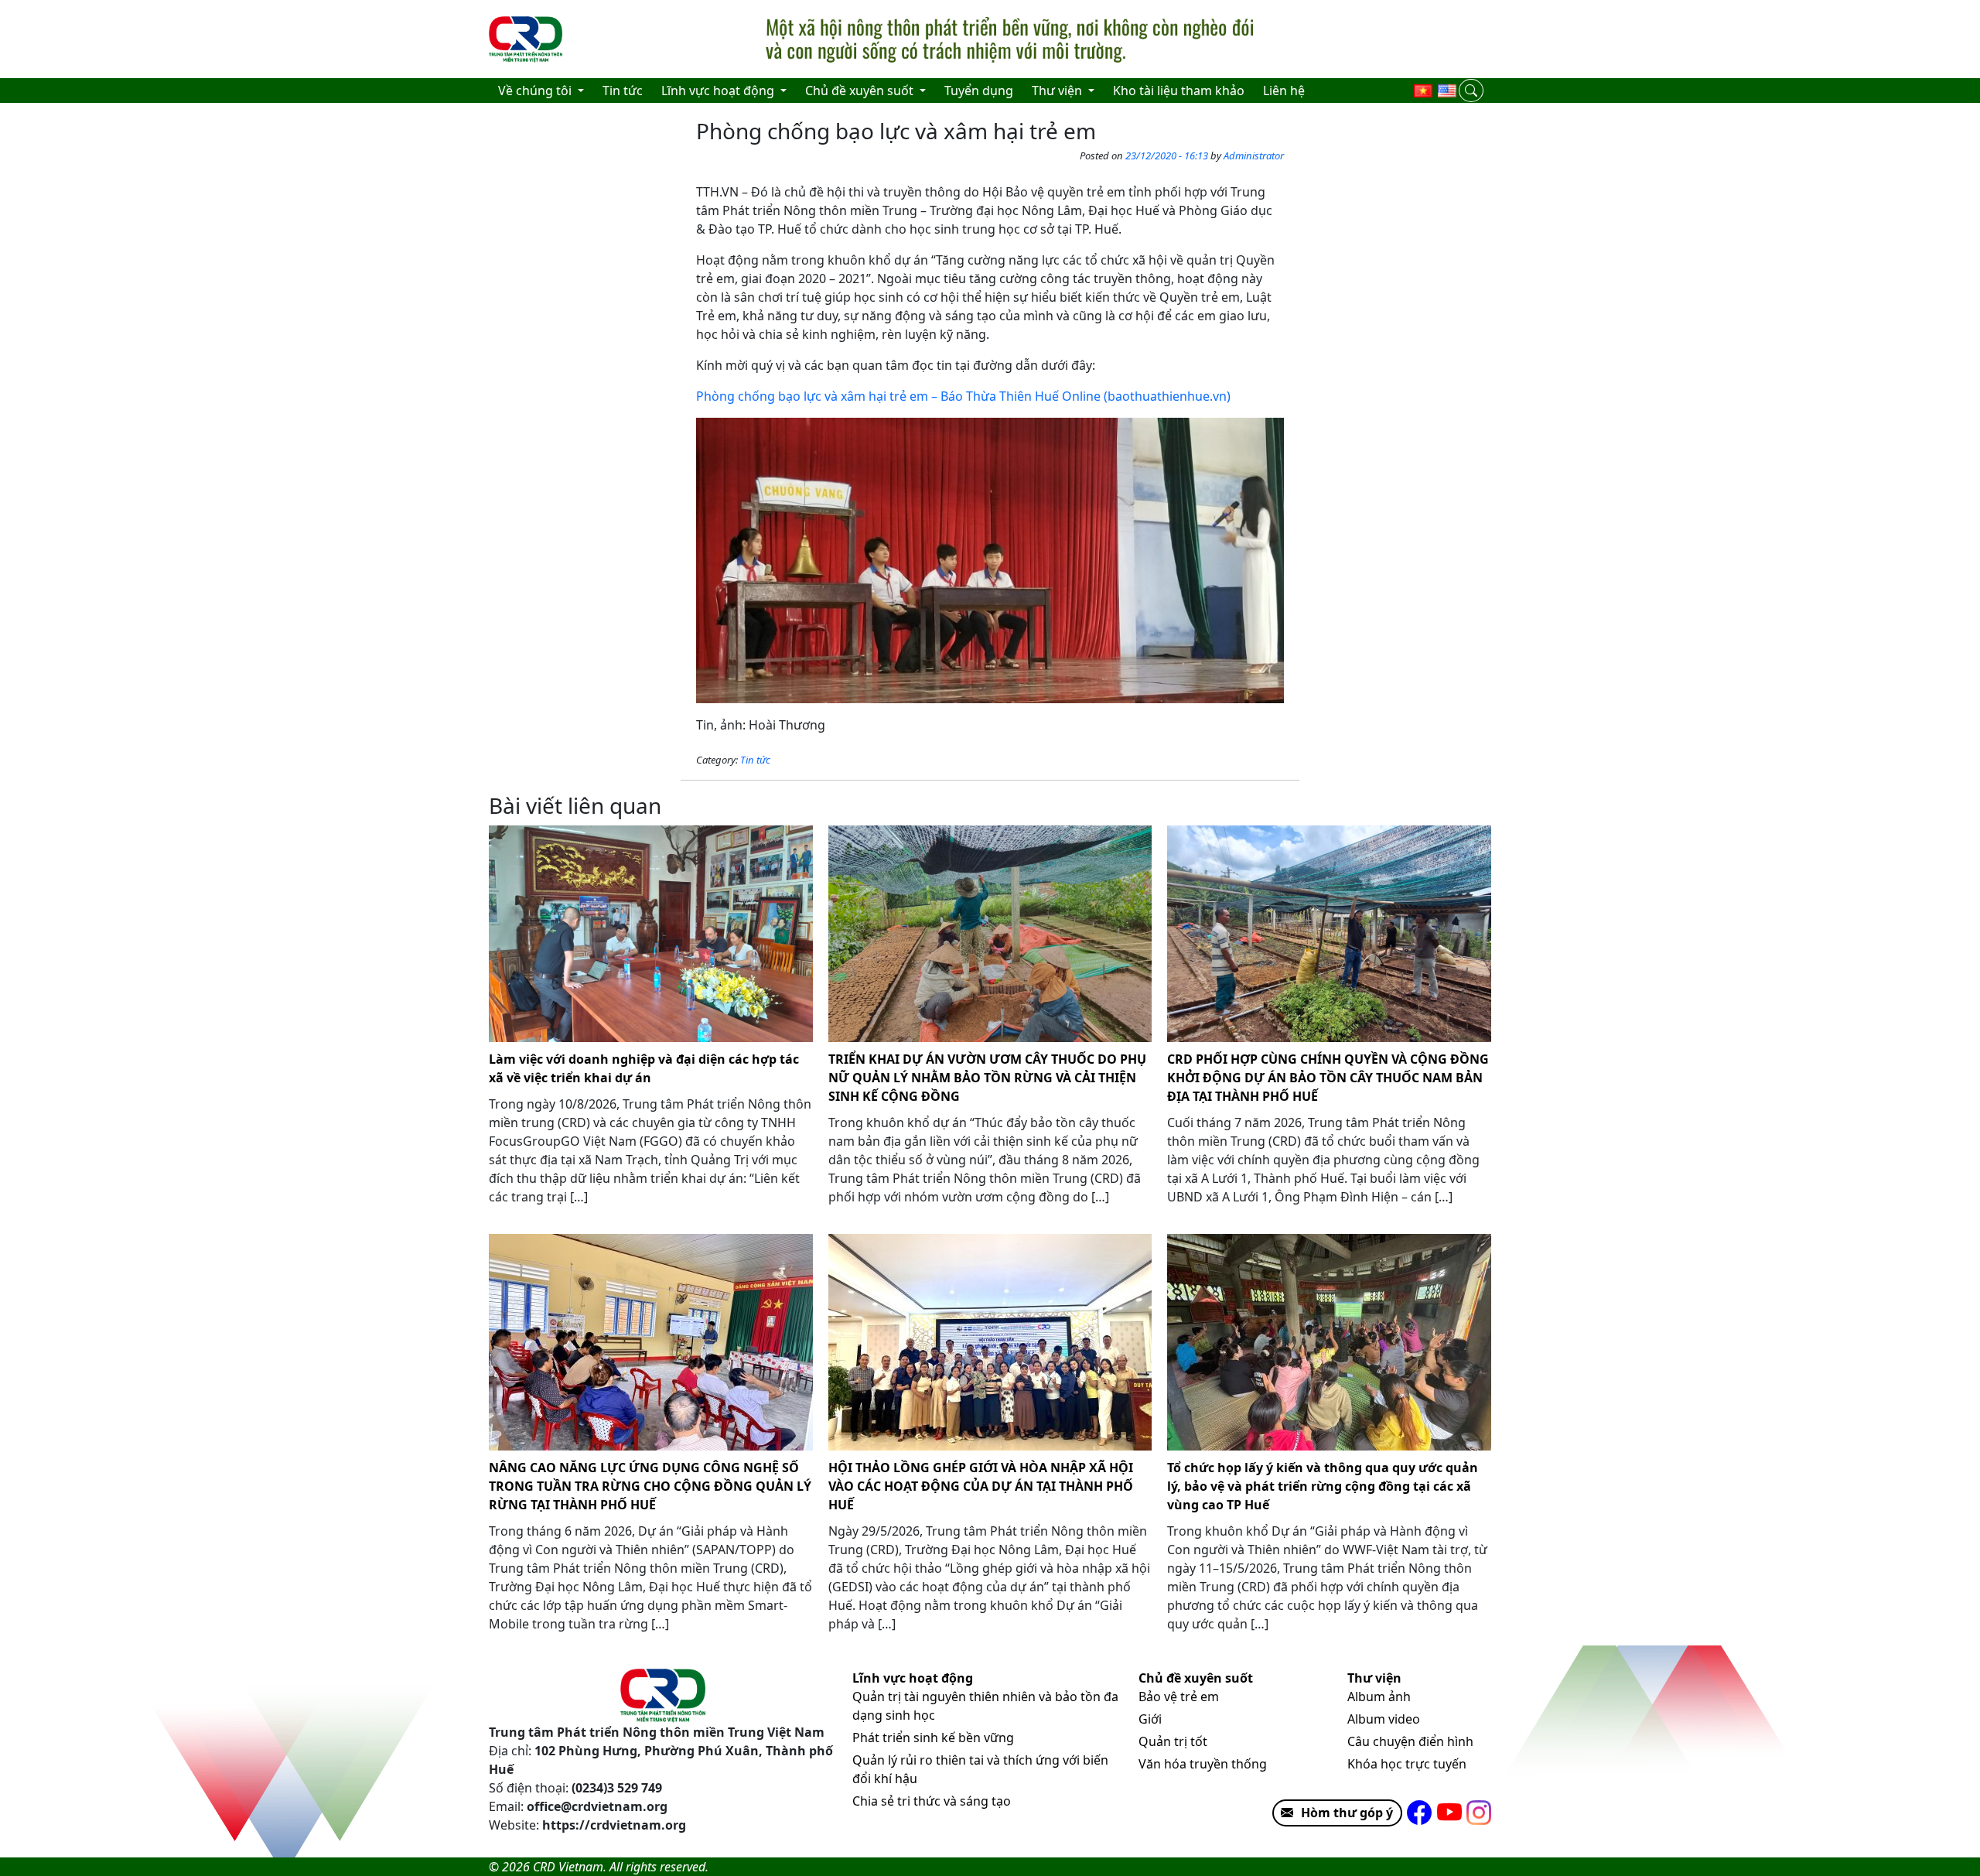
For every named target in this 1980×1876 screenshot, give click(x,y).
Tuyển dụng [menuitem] (979, 91)
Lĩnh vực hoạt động (913, 1678)
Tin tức (755, 760)
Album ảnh (1379, 1697)
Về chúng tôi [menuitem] (536, 91)
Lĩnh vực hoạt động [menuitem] (719, 91)
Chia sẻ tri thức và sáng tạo (932, 1801)
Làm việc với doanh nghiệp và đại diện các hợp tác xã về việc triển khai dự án (644, 1068)
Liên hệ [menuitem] (1284, 91)
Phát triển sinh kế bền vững (933, 1738)
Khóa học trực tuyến (1407, 1764)
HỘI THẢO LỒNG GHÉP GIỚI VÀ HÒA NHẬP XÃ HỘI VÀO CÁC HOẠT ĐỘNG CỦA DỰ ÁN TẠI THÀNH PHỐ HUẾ (981, 1486)
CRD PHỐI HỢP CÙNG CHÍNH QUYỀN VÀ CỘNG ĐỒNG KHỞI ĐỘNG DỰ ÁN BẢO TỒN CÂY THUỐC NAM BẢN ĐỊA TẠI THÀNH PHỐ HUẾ (1328, 1078)
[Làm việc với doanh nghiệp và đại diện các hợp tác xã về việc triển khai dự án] (651, 934)
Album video (1384, 1719)
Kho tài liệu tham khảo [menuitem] (1179, 91)
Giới (1150, 1719)
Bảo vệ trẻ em (1179, 1697)
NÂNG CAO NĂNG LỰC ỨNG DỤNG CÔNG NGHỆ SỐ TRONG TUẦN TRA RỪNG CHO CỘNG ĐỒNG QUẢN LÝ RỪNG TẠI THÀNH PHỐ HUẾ (650, 1486)
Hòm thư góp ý (1347, 1813)
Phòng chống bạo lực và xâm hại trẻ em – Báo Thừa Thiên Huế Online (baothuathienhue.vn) (963, 396)
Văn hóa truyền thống (1203, 1764)
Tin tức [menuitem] (623, 91)
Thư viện (1374, 1678)
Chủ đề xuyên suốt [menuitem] (861, 91)
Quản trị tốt (1173, 1741)
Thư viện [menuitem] (1058, 91)
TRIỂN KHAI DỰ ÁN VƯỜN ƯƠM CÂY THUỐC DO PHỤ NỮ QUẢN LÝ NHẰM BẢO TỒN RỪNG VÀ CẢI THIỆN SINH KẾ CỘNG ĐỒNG (987, 1078)
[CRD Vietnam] (527, 39)
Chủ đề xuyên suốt (1196, 1678)
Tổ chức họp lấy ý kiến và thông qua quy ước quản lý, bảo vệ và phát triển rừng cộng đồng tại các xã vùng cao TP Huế (1323, 1486)
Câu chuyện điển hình (1410, 1741)
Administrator (1254, 155)
